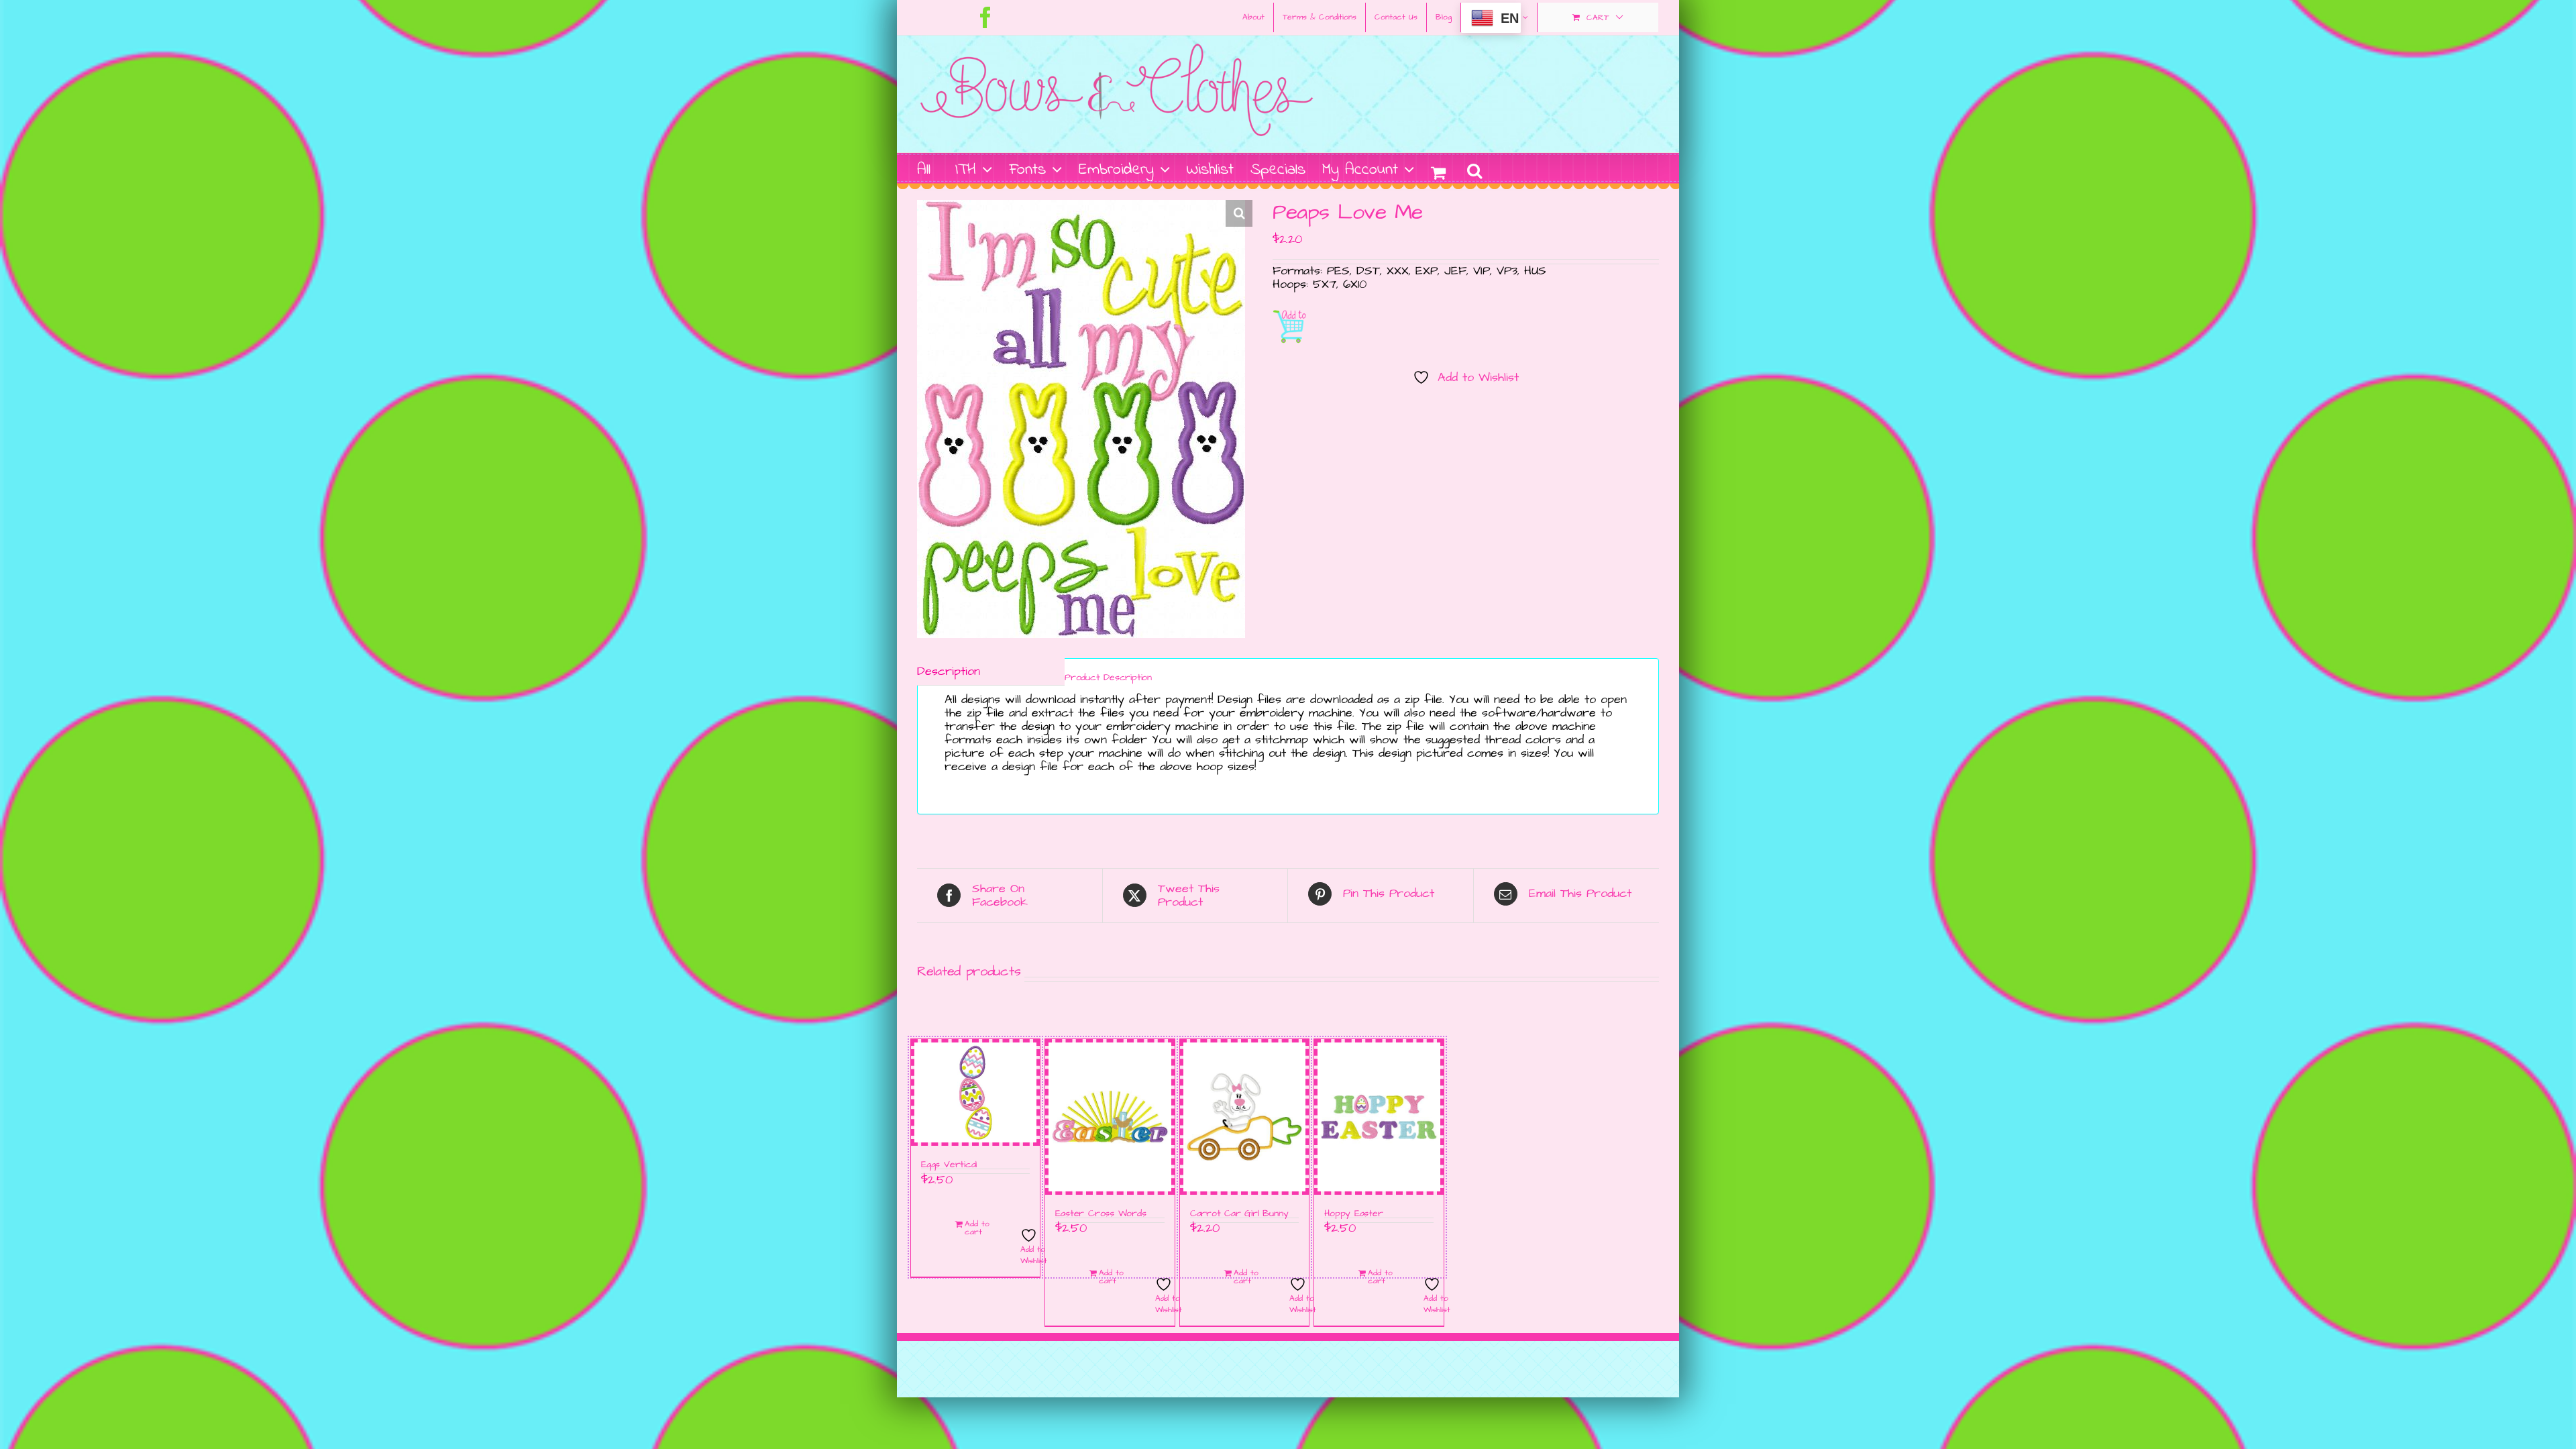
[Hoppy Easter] (1379, 1117)
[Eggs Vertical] (975, 1093)
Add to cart (1292, 326)
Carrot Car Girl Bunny (1239, 1214)
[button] (1474, 169)
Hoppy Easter (1353, 1214)
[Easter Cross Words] (1110, 1117)
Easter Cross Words (1101, 1214)
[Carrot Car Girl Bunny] (1244, 1117)
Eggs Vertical (949, 1165)
